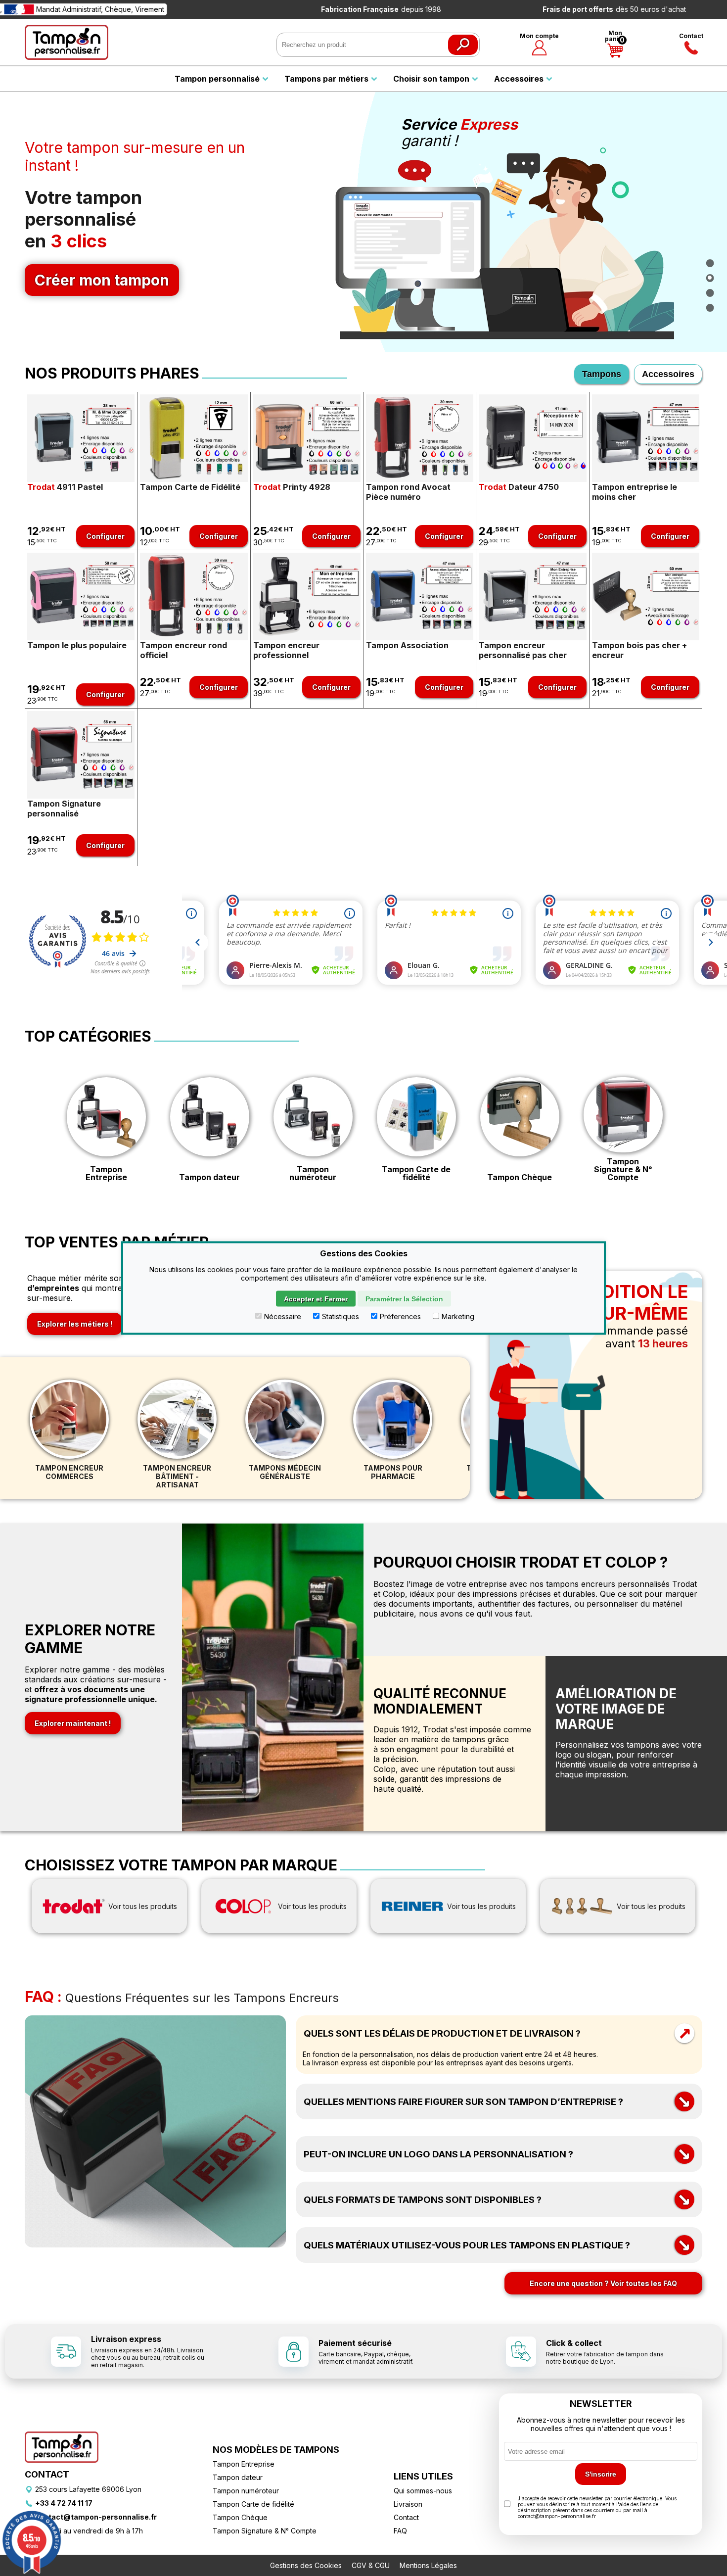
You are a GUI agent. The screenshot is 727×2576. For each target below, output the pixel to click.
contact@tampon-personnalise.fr (96, 2517)
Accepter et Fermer (316, 1299)
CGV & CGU (371, 2565)
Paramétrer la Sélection (404, 1299)
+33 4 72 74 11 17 (64, 2503)
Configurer (105, 536)
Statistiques (341, 1316)
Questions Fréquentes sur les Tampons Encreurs (182, 1998)
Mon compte (539, 36)
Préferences (400, 1316)
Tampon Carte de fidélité (416, 1173)
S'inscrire (601, 2474)
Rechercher (463, 45)
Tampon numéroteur (313, 1173)
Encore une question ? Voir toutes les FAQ (603, 2283)
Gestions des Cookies (306, 2565)
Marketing (458, 1316)
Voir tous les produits (143, 1906)
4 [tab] (710, 307)
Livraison (408, 2504)
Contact (691, 36)
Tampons (602, 374)
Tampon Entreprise (106, 1173)
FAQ (400, 2531)
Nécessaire (283, 1316)
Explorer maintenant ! (73, 1723)
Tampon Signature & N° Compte (623, 1169)
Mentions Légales (428, 2565)
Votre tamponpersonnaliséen (97, 238)
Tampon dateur (209, 1177)
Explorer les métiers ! (75, 1324)
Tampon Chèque (520, 1177)
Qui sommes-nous (423, 2491)
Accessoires (668, 374)
